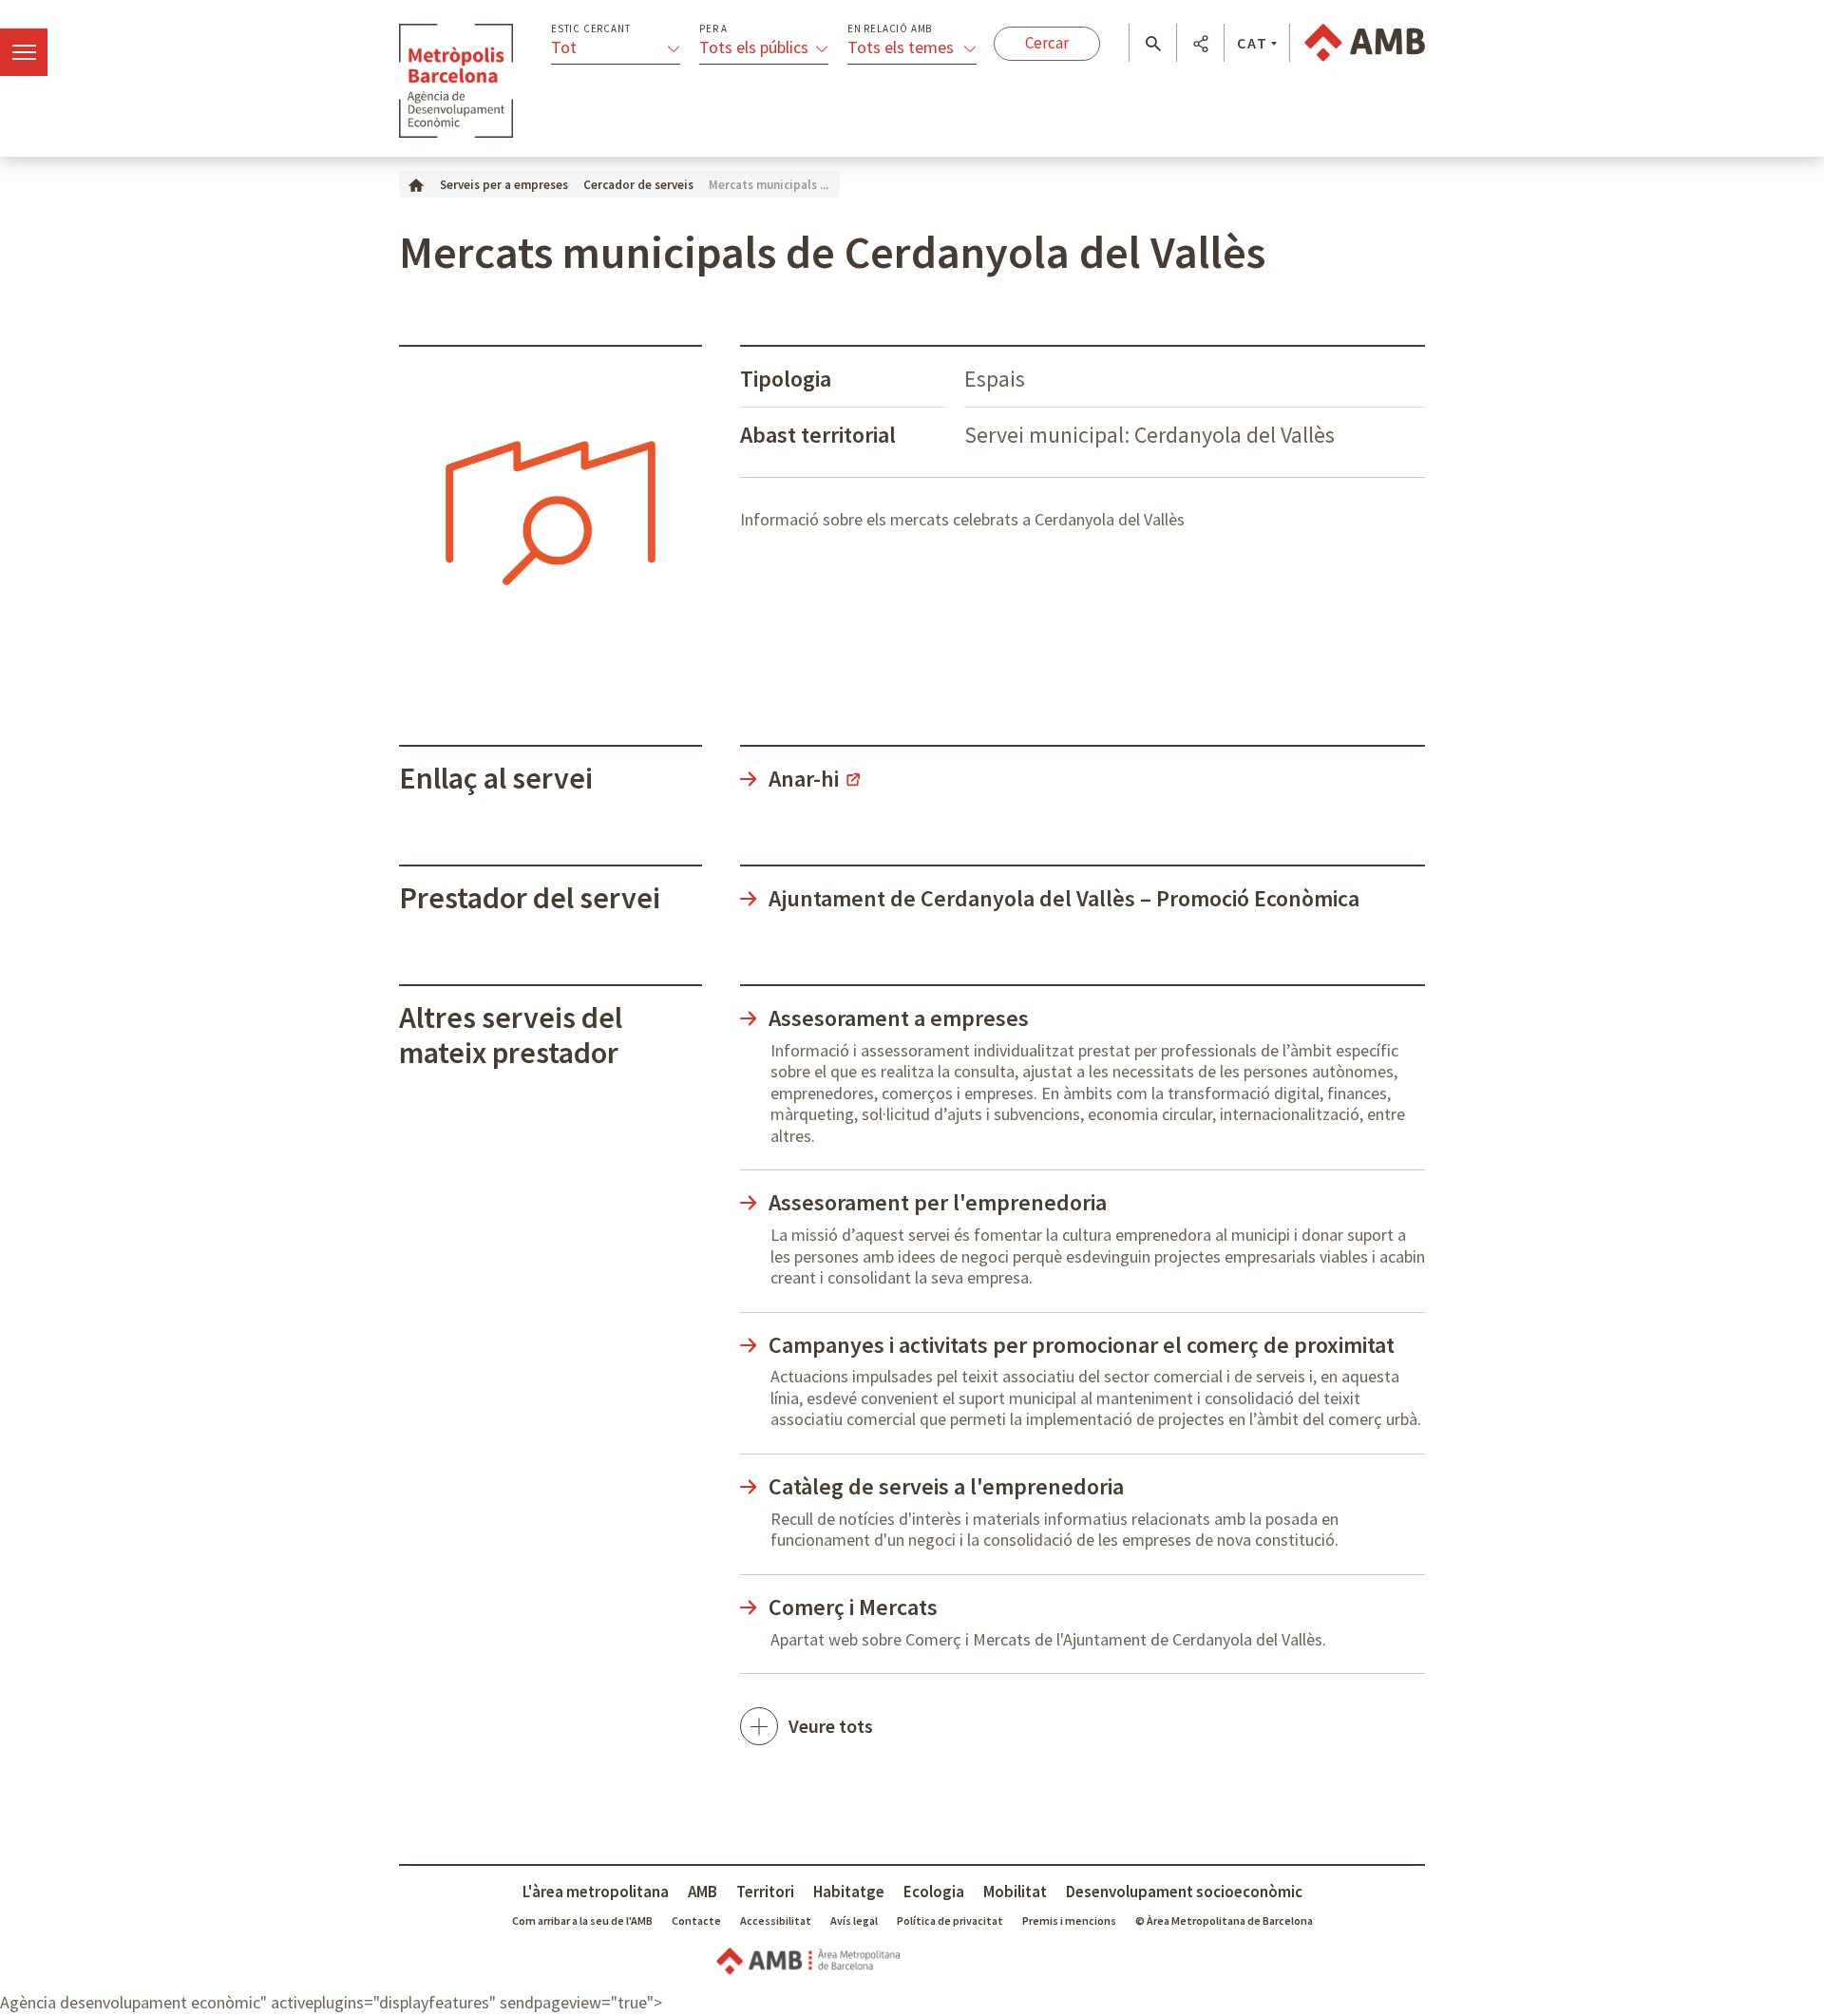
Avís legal (854, 1921)
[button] (1153, 44)
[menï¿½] (24, 52)
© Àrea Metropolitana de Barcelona (1224, 1921)
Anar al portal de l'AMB (1365, 43)
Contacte (696, 1921)
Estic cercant (590, 29)
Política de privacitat (950, 1921)
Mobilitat (1015, 1892)
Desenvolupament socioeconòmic (1184, 1892)
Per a (713, 29)
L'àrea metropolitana (596, 1892)
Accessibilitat (776, 1921)
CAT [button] (1253, 43)
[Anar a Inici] (416, 184)
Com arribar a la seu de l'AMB (582, 1921)
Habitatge (849, 1892)
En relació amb (890, 29)
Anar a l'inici (456, 81)
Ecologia (934, 1892)
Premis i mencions (1069, 1921)
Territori (765, 1892)
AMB (703, 1892)
